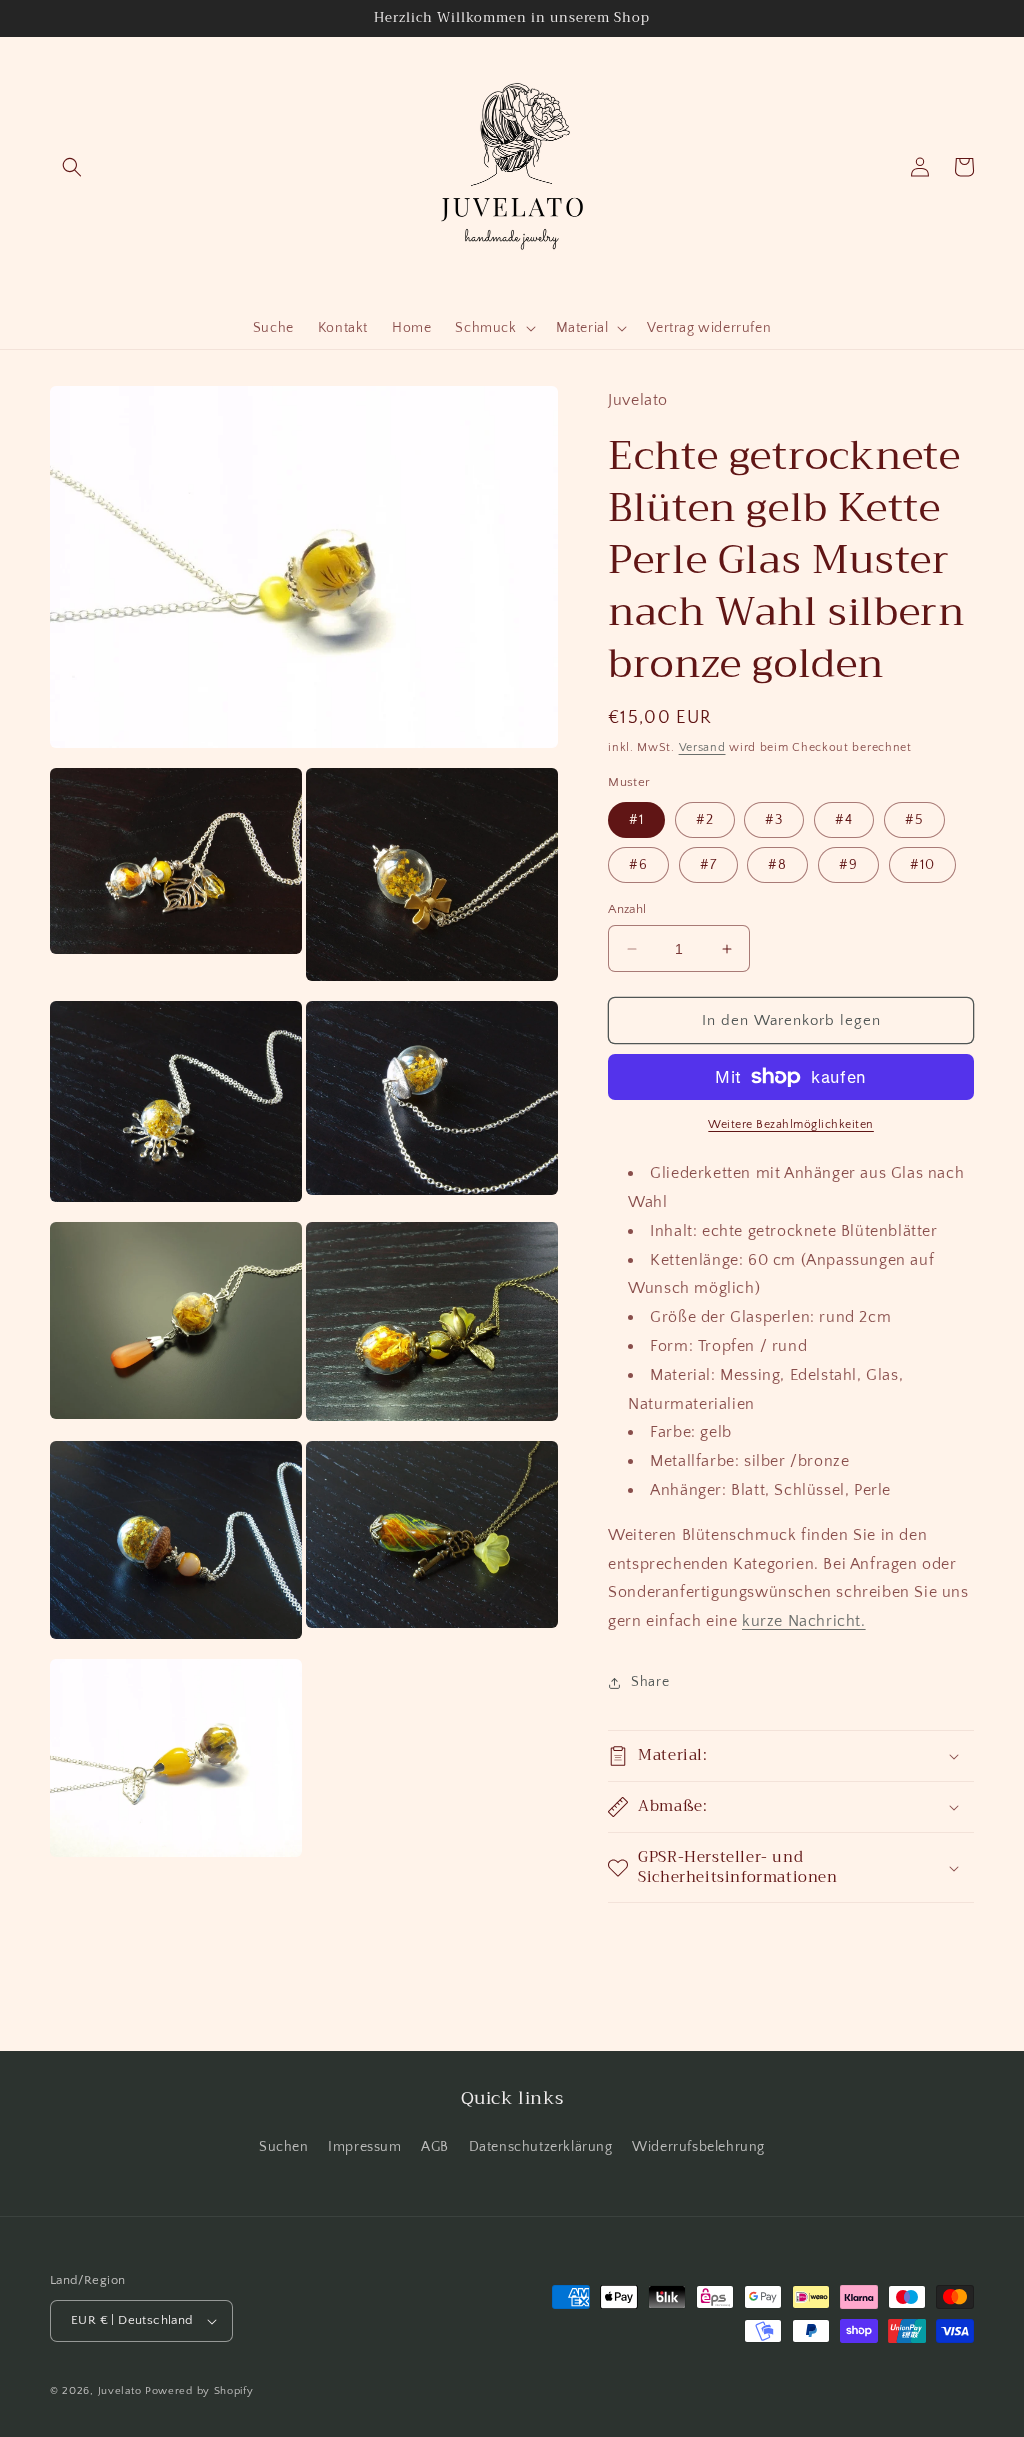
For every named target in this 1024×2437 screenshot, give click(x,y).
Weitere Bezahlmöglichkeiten (791, 1124)
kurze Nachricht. (804, 1621)
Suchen (284, 2147)
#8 (777, 865)
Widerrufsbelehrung (698, 2147)
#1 (636, 820)
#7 (708, 865)
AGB (435, 2147)
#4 (844, 820)
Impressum (364, 2147)
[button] (72, 167)
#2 (705, 820)
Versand (702, 747)
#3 (774, 820)
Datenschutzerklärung (541, 2147)
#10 (922, 865)
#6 (638, 865)
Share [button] (650, 1682)
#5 (914, 820)
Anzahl (627, 909)
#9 (848, 865)
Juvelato (120, 2391)
